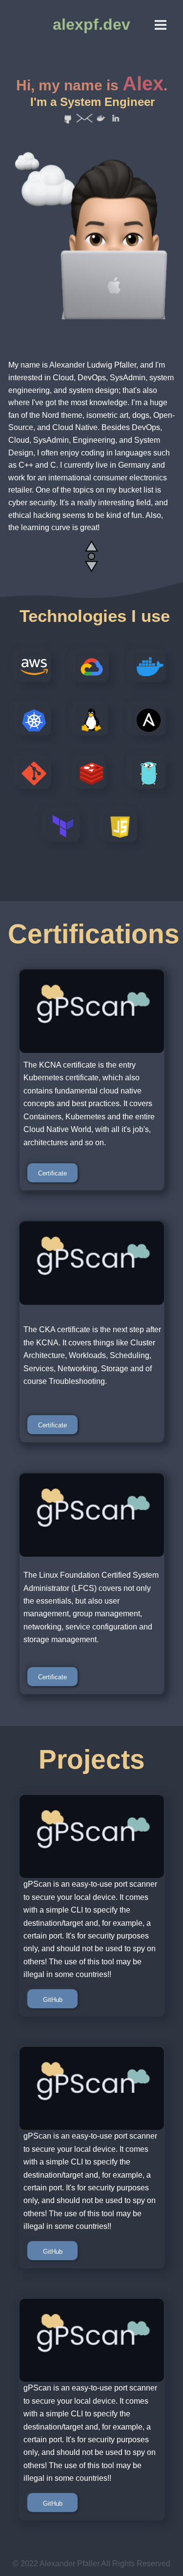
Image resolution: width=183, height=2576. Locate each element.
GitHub (53, 2000)
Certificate (52, 1173)
